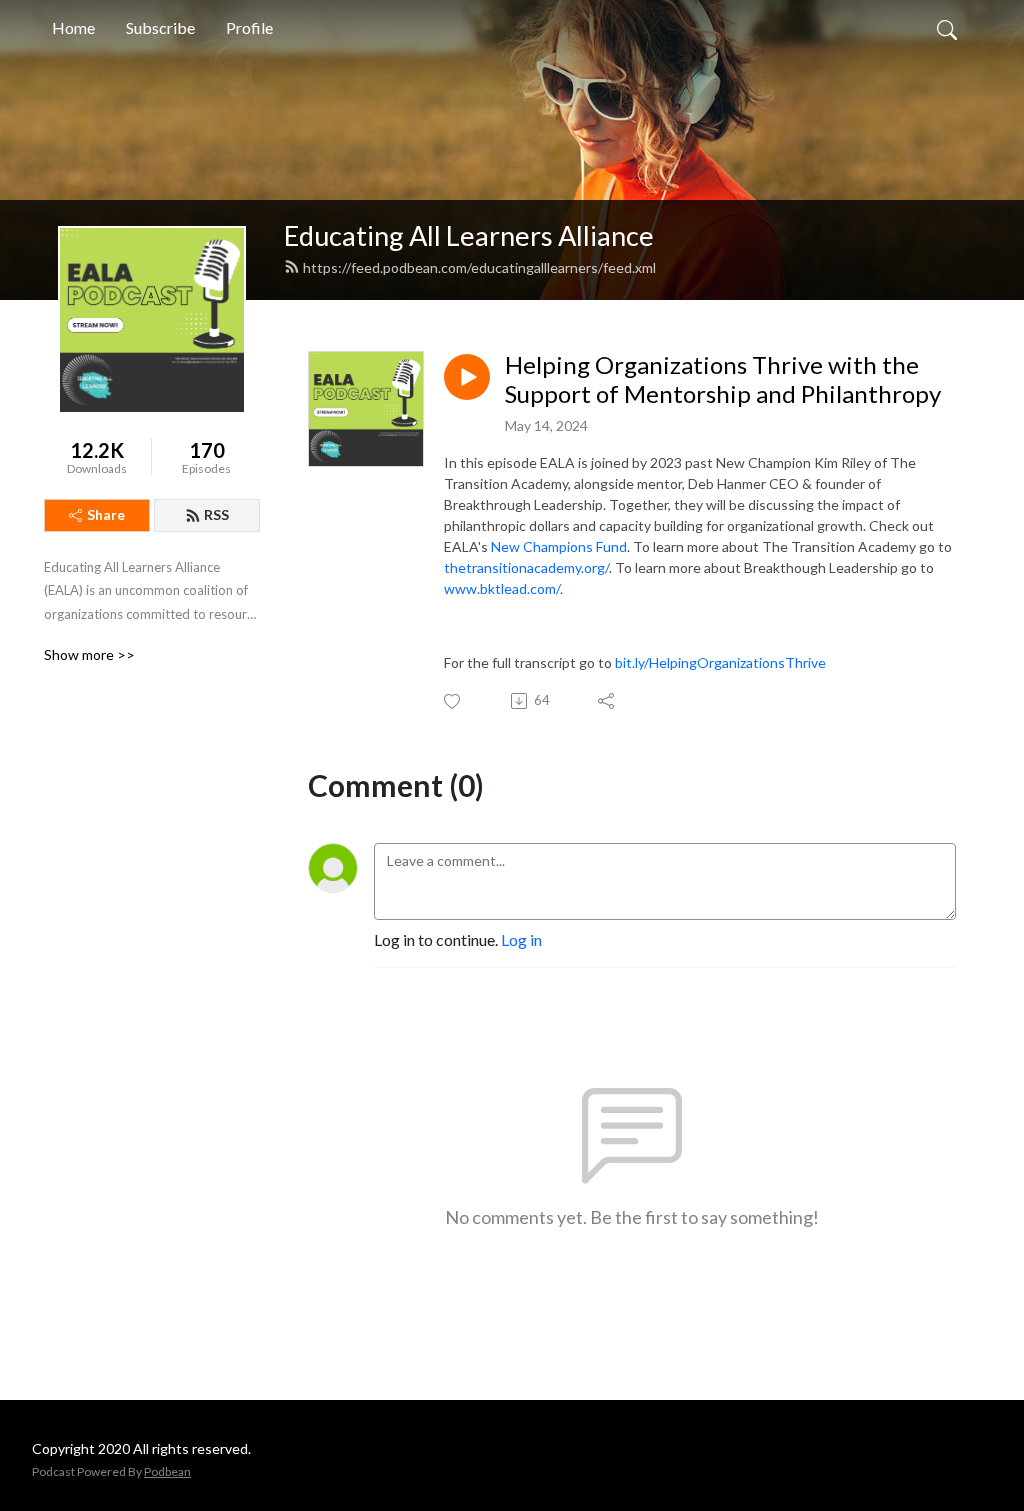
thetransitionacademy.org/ (526, 567)
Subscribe (160, 27)
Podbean (167, 1471)
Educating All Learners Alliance (469, 235)
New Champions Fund (559, 546)
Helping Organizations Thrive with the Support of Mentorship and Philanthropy (723, 379)
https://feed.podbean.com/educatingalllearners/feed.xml (479, 267)
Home (73, 27)
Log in (521, 939)
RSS (216, 514)
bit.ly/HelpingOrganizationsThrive (720, 662)
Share (106, 514)
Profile (249, 27)
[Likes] (453, 701)
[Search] (947, 28)
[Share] (607, 701)
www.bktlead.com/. (505, 588)
